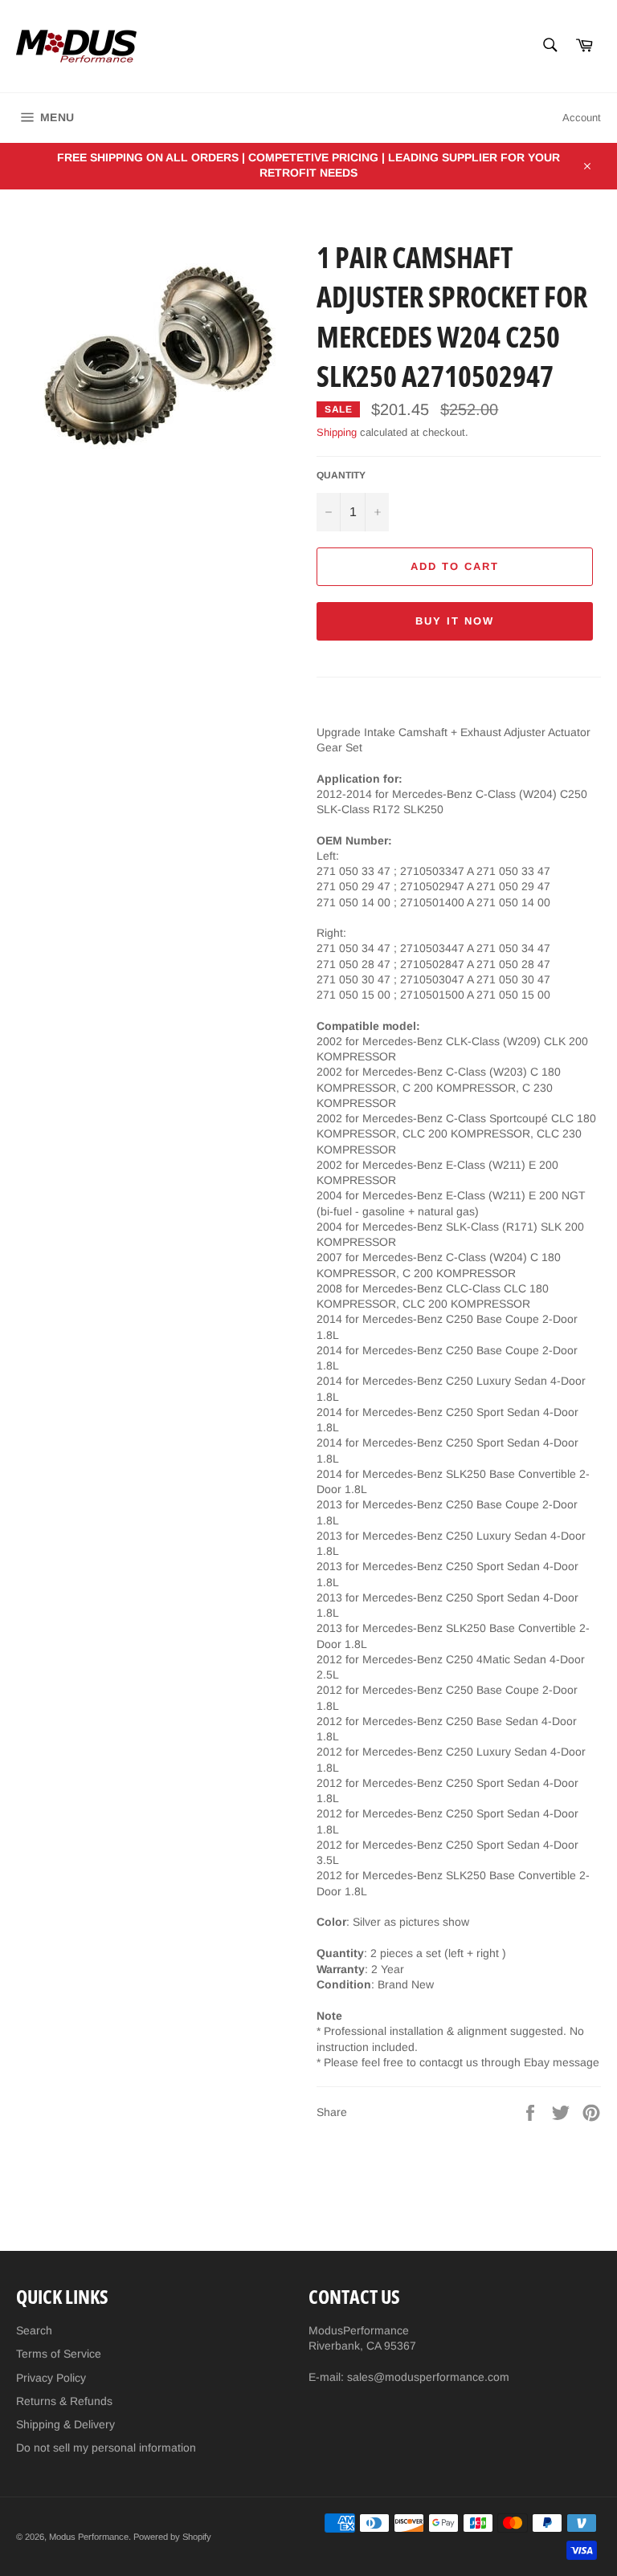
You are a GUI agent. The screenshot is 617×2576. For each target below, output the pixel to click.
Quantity (341, 475)
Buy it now (455, 621)
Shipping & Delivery (65, 2424)
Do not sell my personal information (106, 2448)
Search (34, 2330)
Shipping (337, 432)
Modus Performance (89, 2537)
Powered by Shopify (172, 2537)
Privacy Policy (51, 2378)
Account (582, 118)
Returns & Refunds (64, 2401)
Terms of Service (59, 2354)
